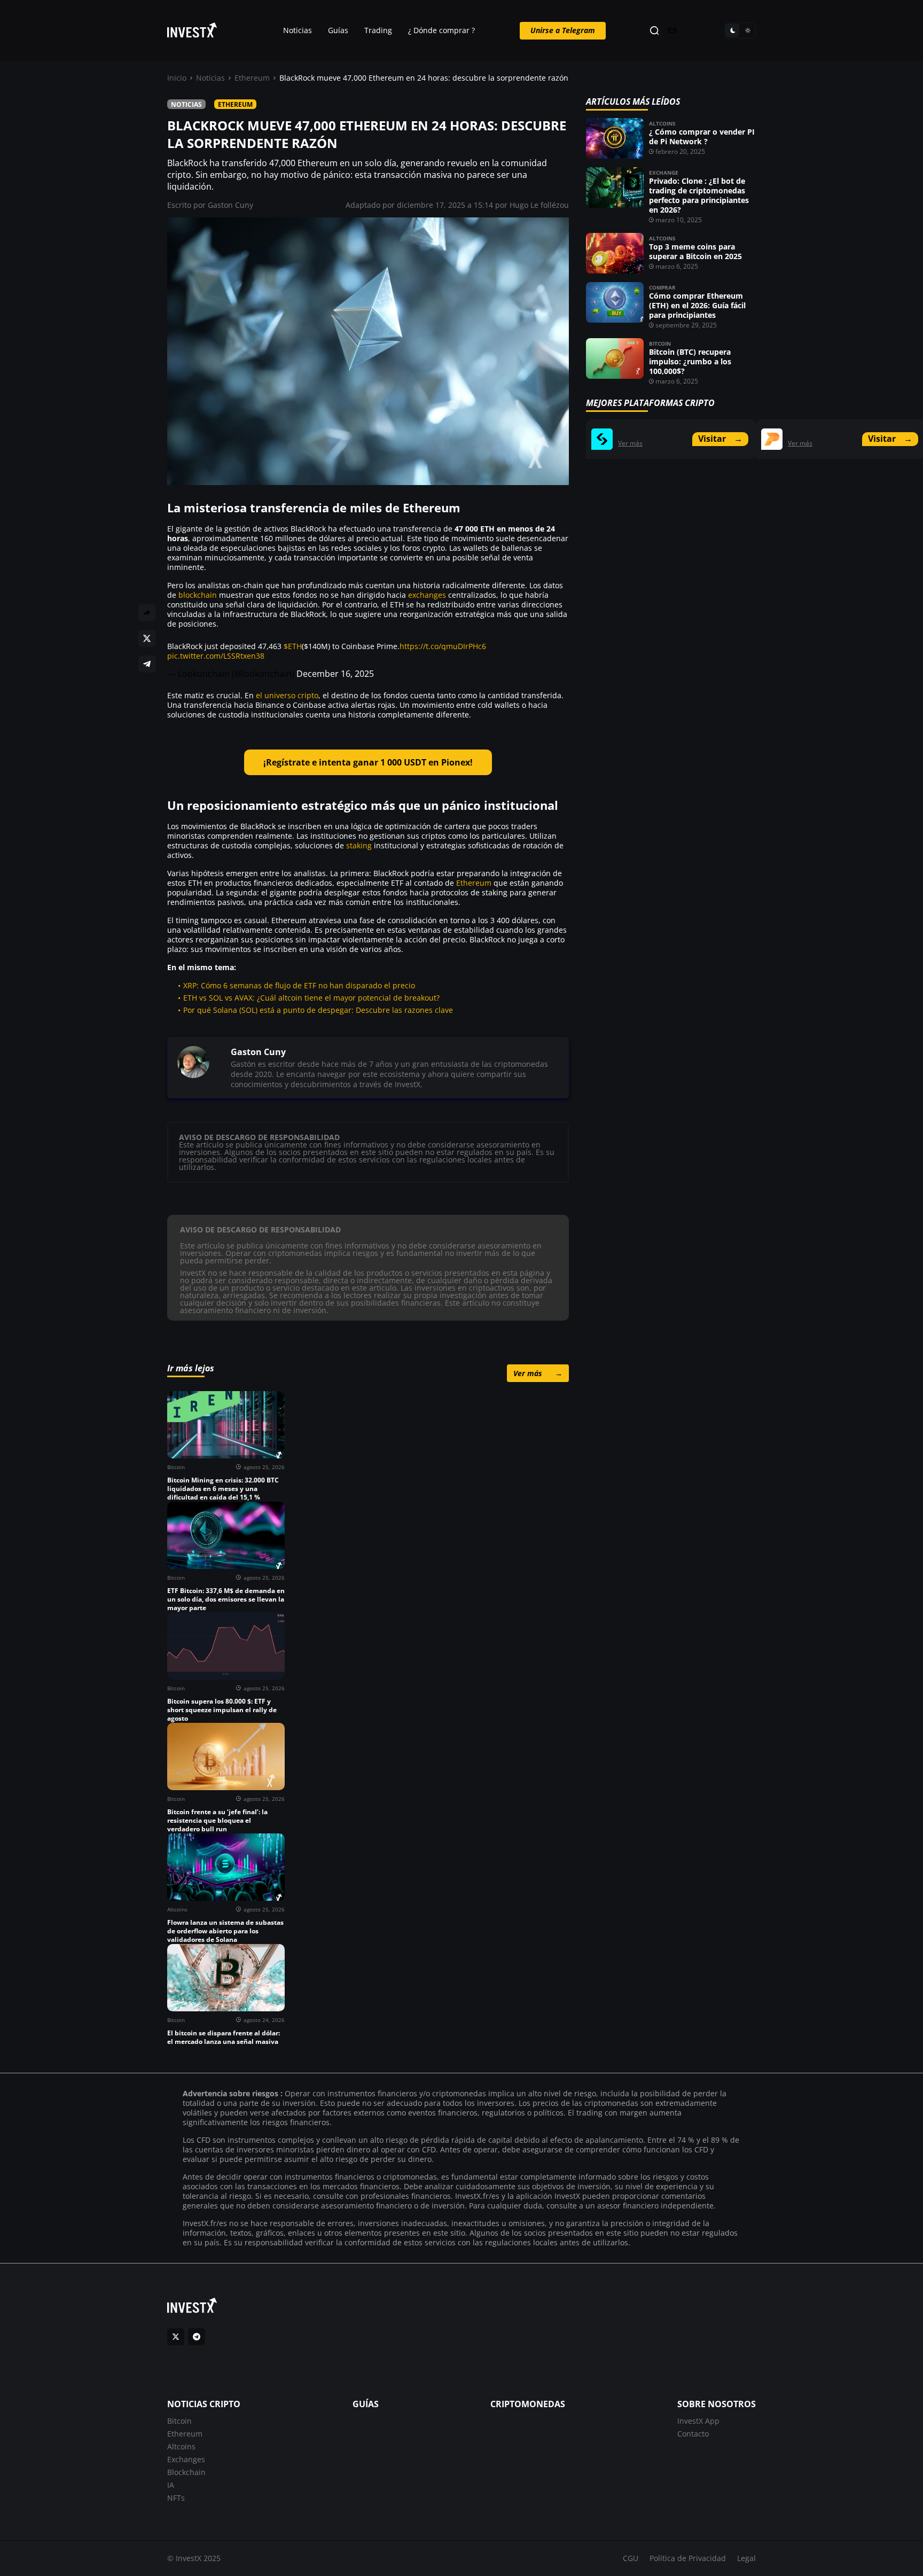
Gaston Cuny (230, 205)
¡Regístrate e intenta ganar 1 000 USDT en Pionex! (368, 762)
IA (171, 2485)
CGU (631, 2558)
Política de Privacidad (688, 2558)
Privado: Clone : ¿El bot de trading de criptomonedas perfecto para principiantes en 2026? (699, 195)
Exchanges (186, 2459)
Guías (338, 30)
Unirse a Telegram (563, 30)
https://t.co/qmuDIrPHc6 (443, 646)
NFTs (176, 2498)
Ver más (538, 1373)
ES (672, 31)
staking (359, 845)
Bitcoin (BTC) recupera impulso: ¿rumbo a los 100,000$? (690, 361)
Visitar (720, 439)
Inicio (177, 78)
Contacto (693, 2434)
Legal (746, 2558)
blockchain (198, 595)
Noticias (298, 30)
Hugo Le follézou (539, 205)
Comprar (662, 287)
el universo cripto (287, 695)
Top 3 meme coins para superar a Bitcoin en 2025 (695, 251)
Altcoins (662, 123)
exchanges (427, 595)
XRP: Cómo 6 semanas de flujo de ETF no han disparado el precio (299, 985)
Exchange (664, 173)
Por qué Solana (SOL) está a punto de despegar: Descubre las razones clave (318, 1010)
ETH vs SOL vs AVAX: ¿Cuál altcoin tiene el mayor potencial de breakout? (311, 998)
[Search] (654, 31)
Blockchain (186, 2472)
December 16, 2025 (335, 674)
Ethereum (252, 78)
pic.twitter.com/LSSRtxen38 (216, 656)
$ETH (293, 646)
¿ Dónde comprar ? (441, 30)
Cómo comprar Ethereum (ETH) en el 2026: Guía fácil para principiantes (697, 305)
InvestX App (698, 2421)
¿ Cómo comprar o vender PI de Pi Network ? (702, 136)
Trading (378, 30)
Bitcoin (660, 344)
